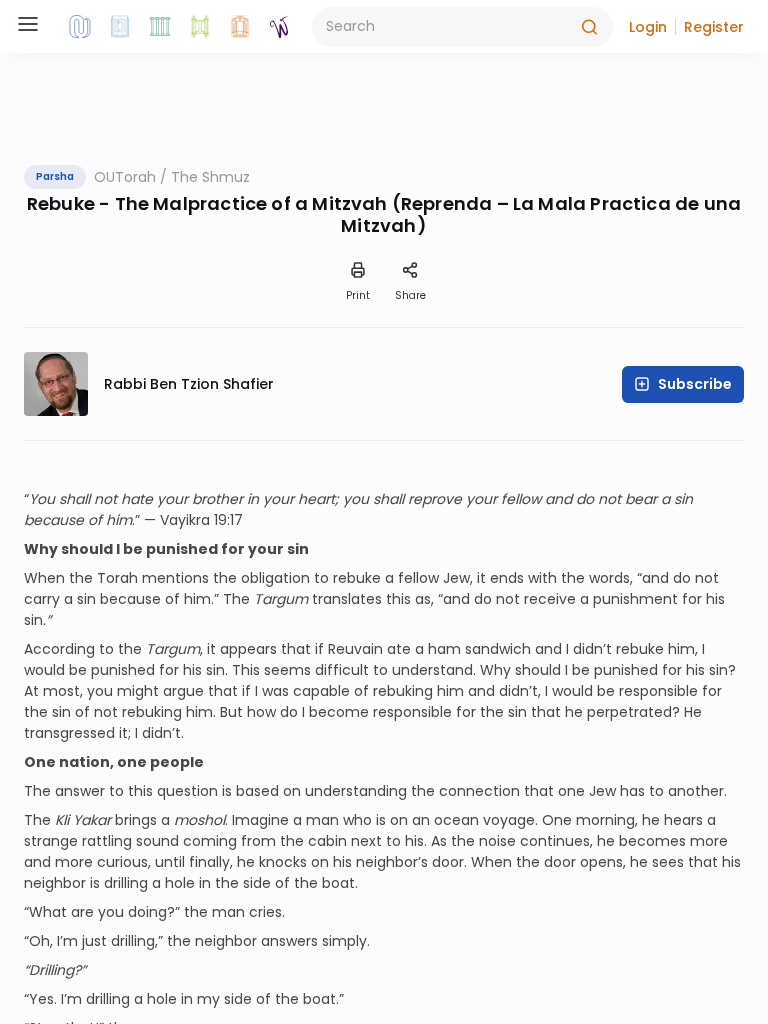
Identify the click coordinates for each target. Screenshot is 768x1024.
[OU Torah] (80, 27)
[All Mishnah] (120, 27)
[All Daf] (240, 27)
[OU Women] (280, 27)
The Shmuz (210, 177)
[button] (648, 27)
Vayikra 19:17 (201, 520)
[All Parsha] (200, 27)
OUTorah (125, 177)
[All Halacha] (160, 27)
